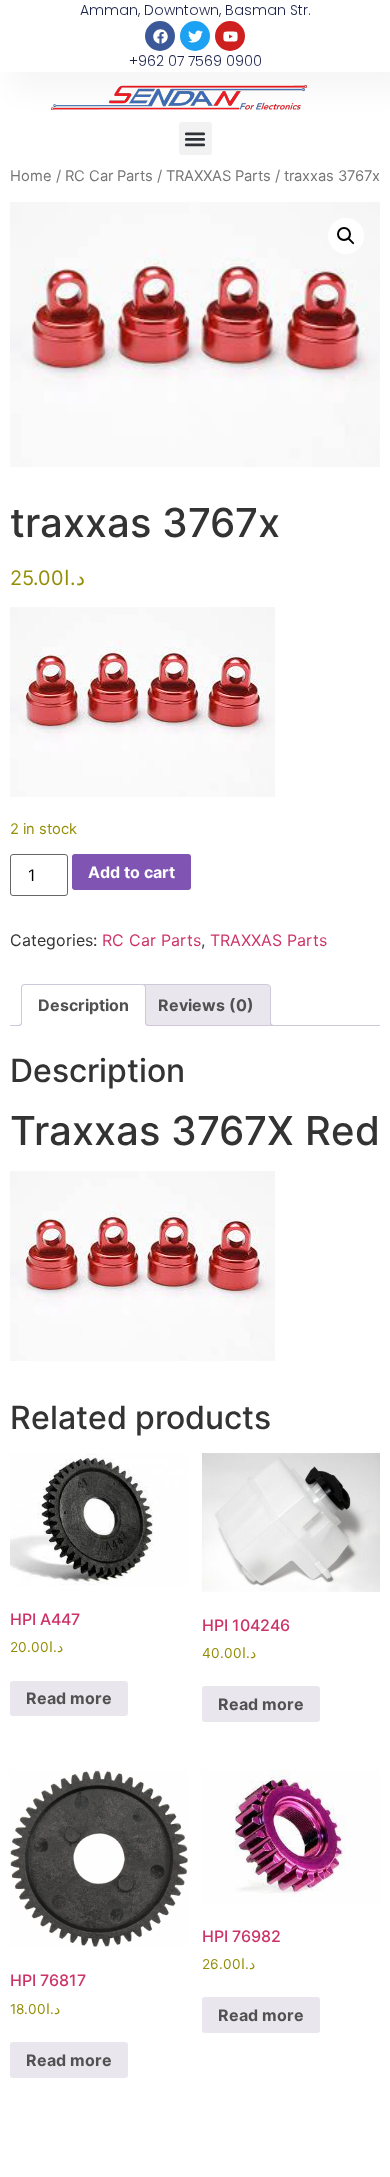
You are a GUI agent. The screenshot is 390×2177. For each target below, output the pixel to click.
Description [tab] (83, 1005)
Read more (69, 1698)
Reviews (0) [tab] (206, 1005)
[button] (195, 138)
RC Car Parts (109, 176)
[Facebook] (160, 36)
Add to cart (131, 872)
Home (31, 176)
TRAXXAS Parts (218, 176)
